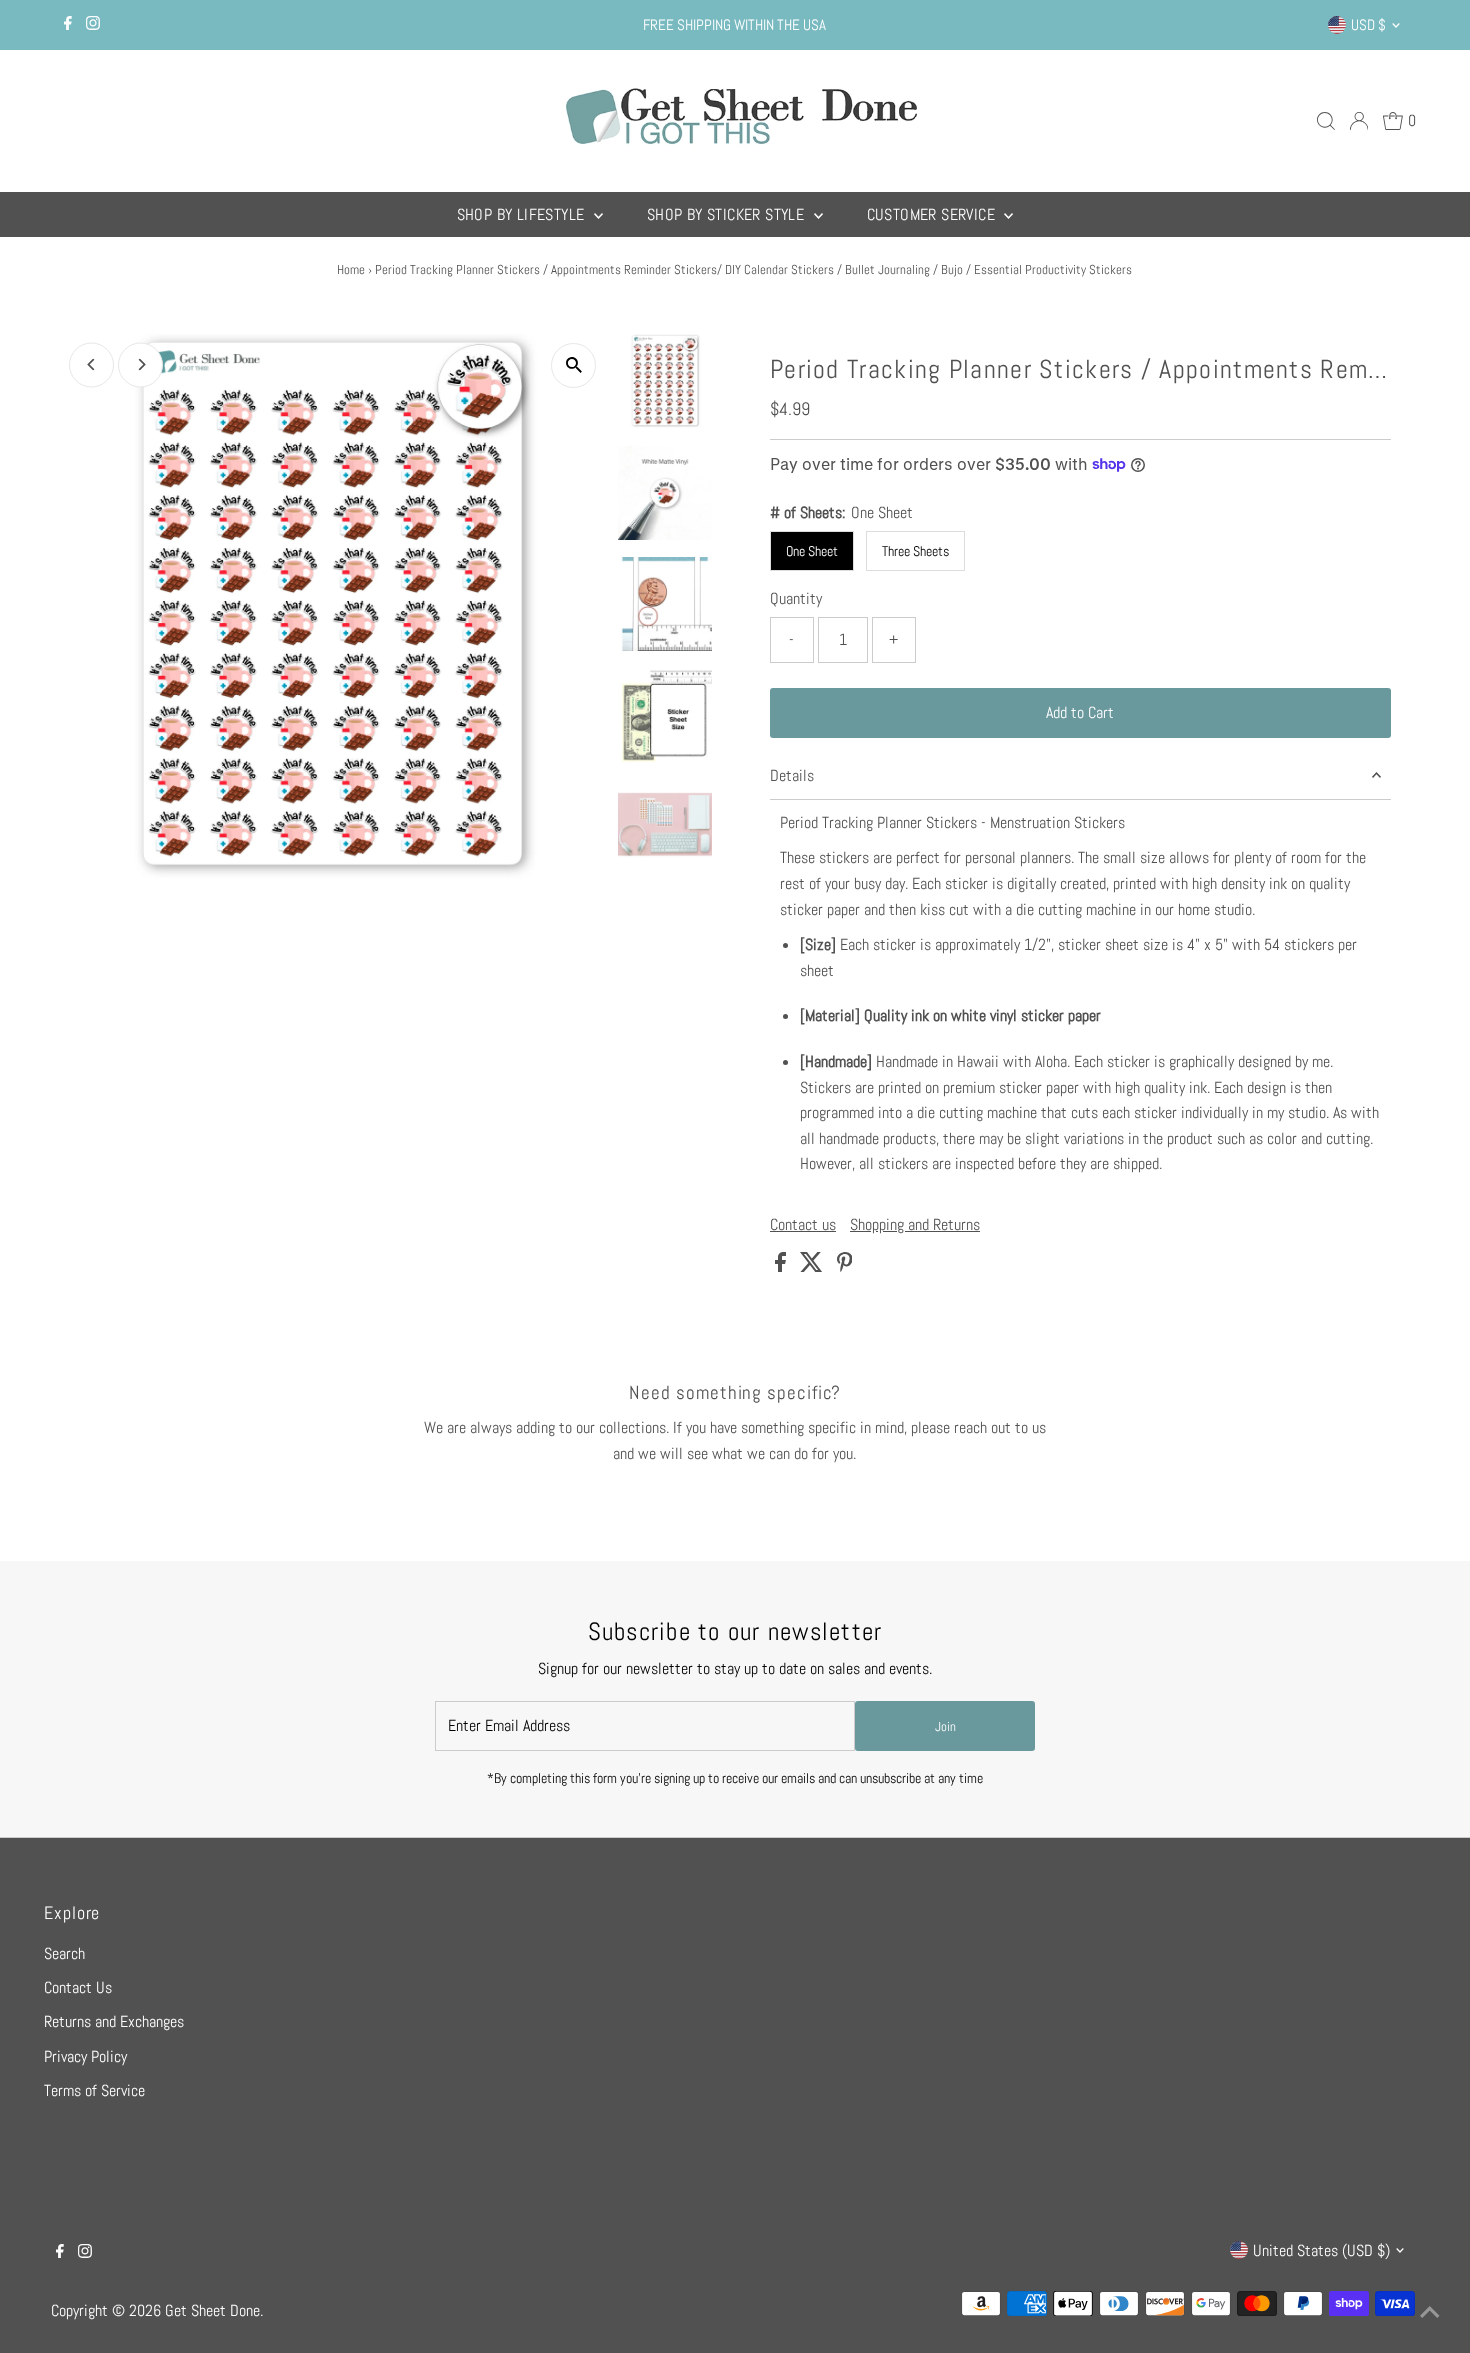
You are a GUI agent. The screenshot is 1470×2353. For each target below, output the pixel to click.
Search (64, 1953)
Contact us (803, 1225)
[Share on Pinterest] (845, 1266)
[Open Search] (1326, 121)
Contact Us (78, 1987)
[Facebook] (68, 25)
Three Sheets (915, 551)
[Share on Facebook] (782, 1266)
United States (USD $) (1321, 2250)
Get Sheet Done (212, 2310)
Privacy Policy (85, 2056)
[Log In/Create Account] (1359, 121)
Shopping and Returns (915, 1225)
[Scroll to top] (1430, 2313)
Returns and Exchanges (114, 2021)
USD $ (1368, 24)
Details (792, 775)
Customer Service (933, 214)
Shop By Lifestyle (523, 214)
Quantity (796, 598)
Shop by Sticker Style (728, 214)
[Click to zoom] (573, 365)
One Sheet (812, 551)
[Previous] (91, 364)
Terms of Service (94, 2090)
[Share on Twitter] (813, 1266)
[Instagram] (93, 25)
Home (351, 269)
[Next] (140, 364)
